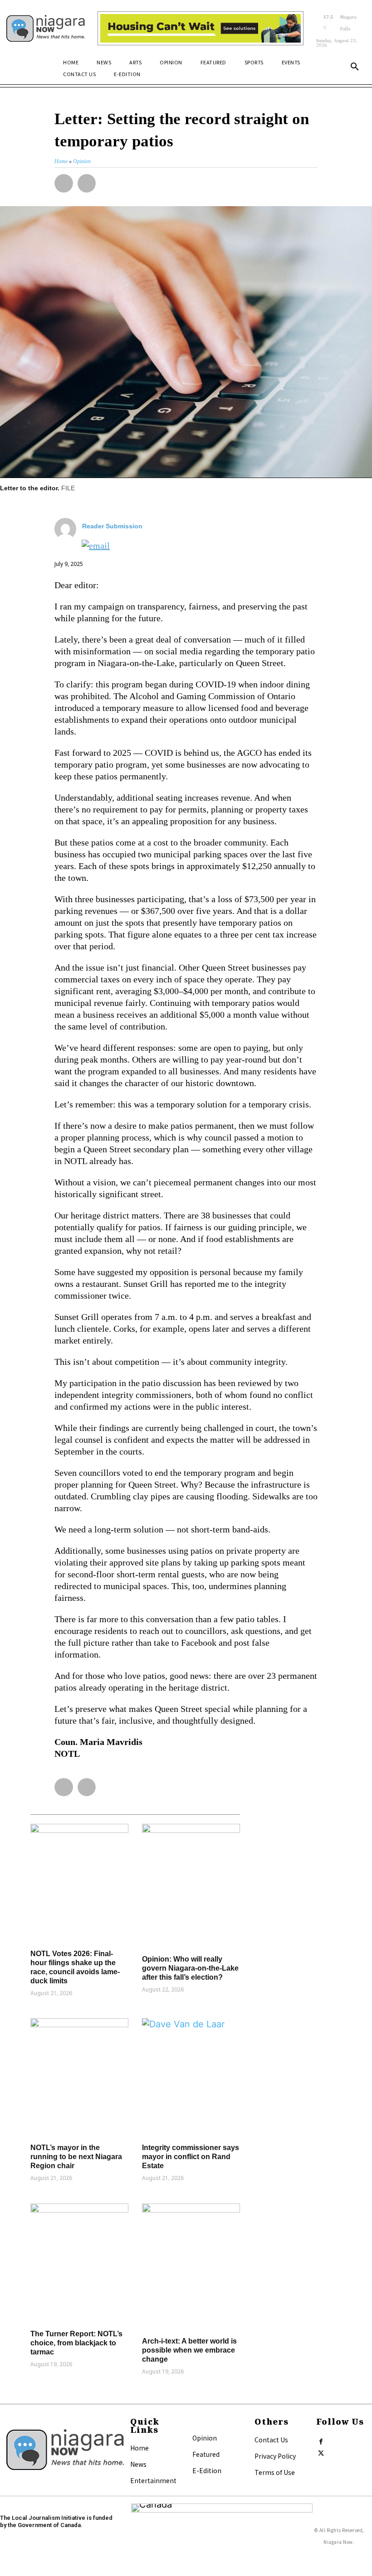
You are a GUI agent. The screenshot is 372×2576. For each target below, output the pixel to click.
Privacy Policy (275, 2456)
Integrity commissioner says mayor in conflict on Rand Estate (191, 2157)
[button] (355, 67)
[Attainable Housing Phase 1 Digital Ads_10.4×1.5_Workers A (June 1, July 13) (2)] (201, 29)
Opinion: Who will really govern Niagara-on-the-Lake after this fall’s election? (190, 1968)
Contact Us (271, 2440)
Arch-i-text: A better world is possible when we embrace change (189, 2350)
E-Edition (207, 2470)
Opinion (205, 2438)
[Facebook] (321, 2440)
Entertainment (153, 2480)
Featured (206, 2454)
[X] (321, 2451)
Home (139, 2448)
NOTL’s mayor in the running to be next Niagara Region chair (76, 2157)
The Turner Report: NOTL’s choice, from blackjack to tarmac (76, 2343)
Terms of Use (275, 2472)
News (138, 2464)
